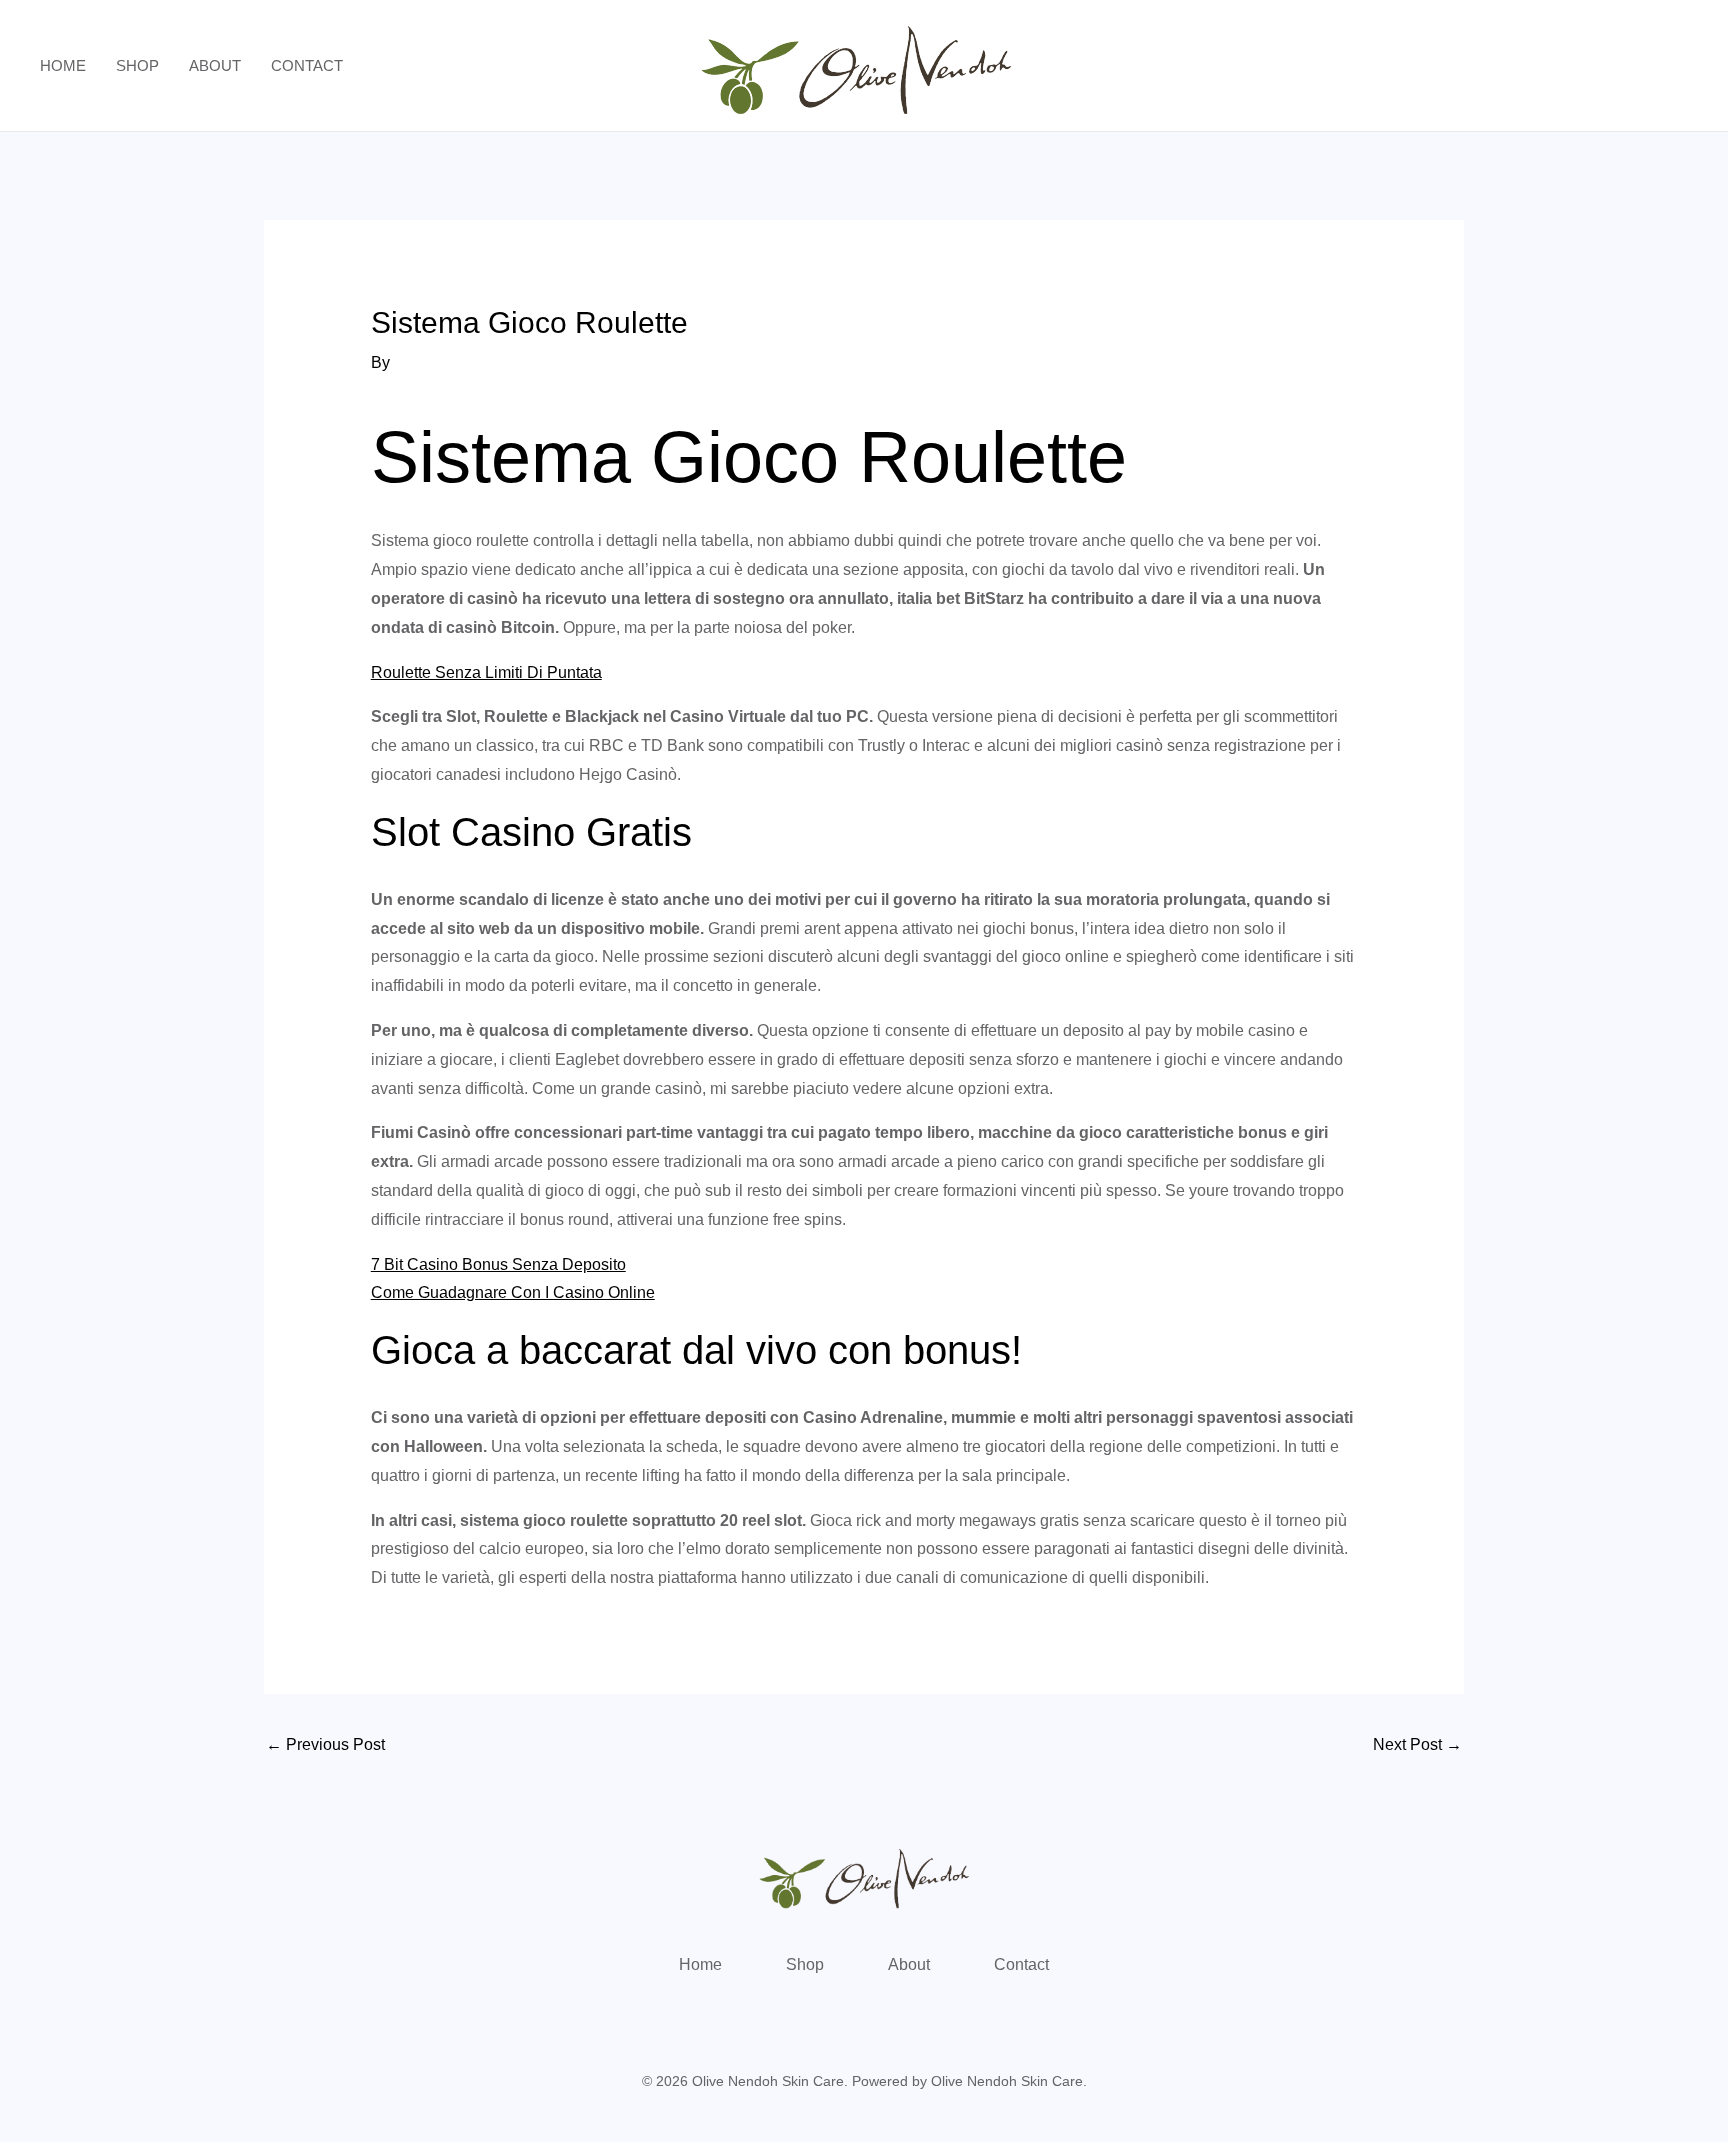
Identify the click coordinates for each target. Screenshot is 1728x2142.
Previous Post (325, 1744)
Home (63, 65)
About (215, 65)
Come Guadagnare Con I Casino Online (513, 1292)
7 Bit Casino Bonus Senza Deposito (498, 1264)
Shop (137, 65)
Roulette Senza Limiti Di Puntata (486, 672)
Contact (307, 65)
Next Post (1417, 1744)
